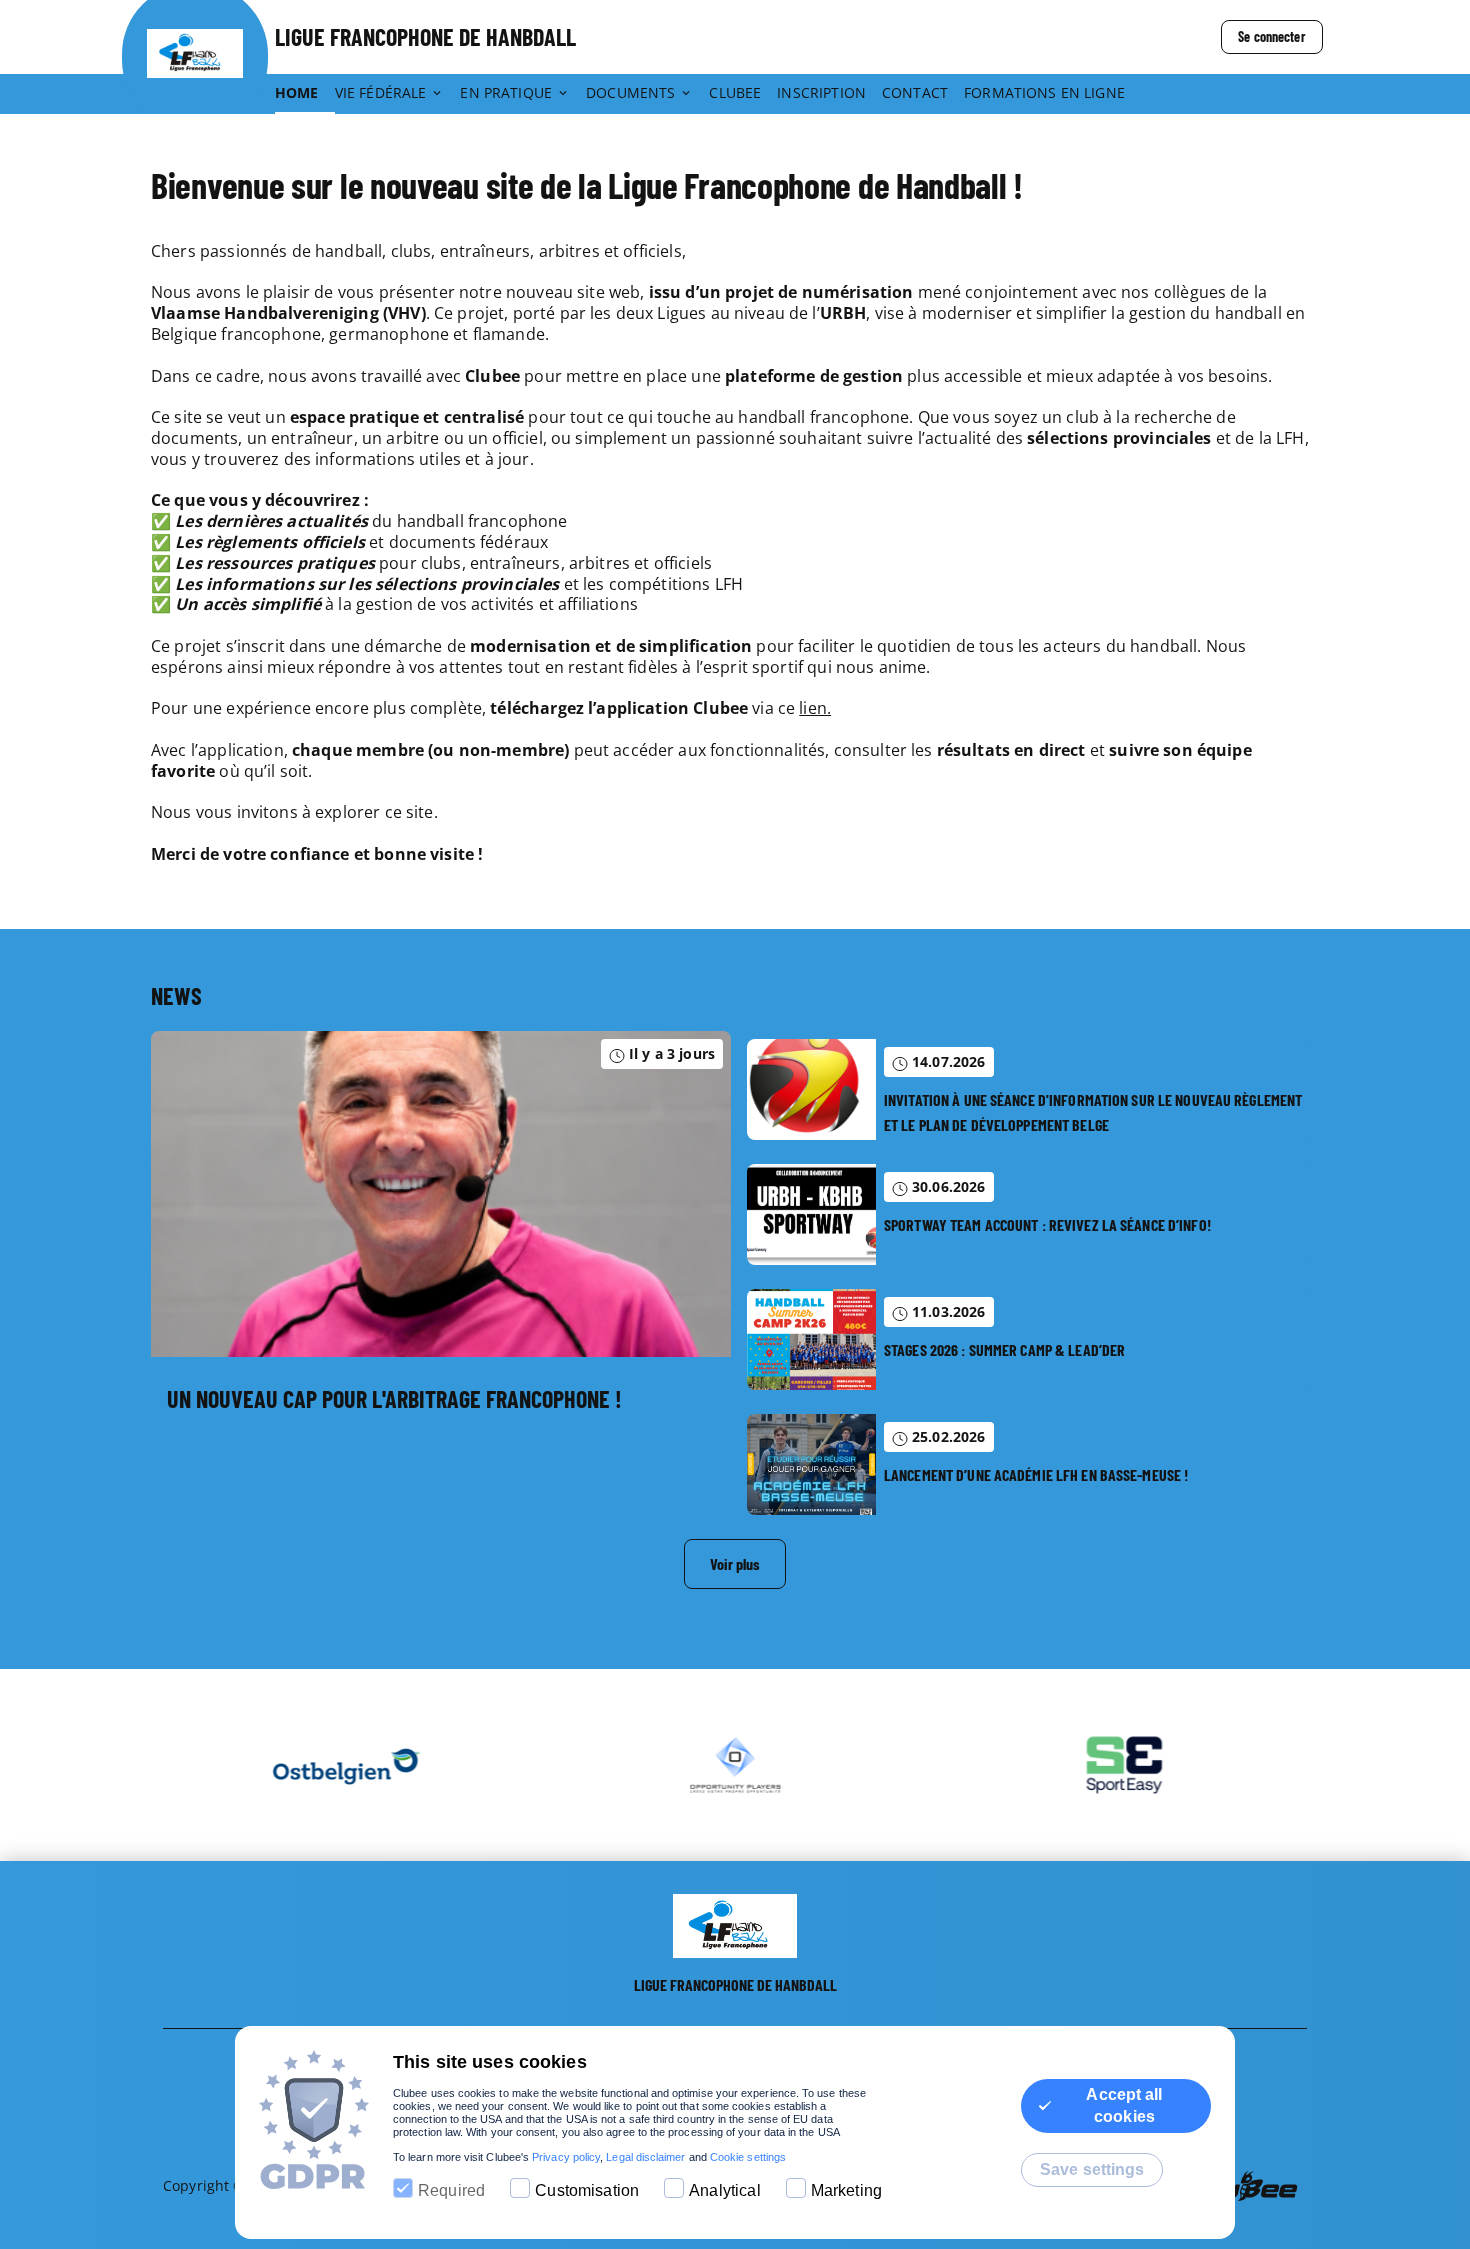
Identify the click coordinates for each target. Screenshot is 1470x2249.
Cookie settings (748, 2157)
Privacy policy (566, 2157)
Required (451, 2190)
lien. (815, 708)
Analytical (725, 2190)
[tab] (305, 94)
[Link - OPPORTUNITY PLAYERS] (715, 1765)
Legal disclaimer (645, 2157)
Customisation (587, 2190)
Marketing (846, 2190)
